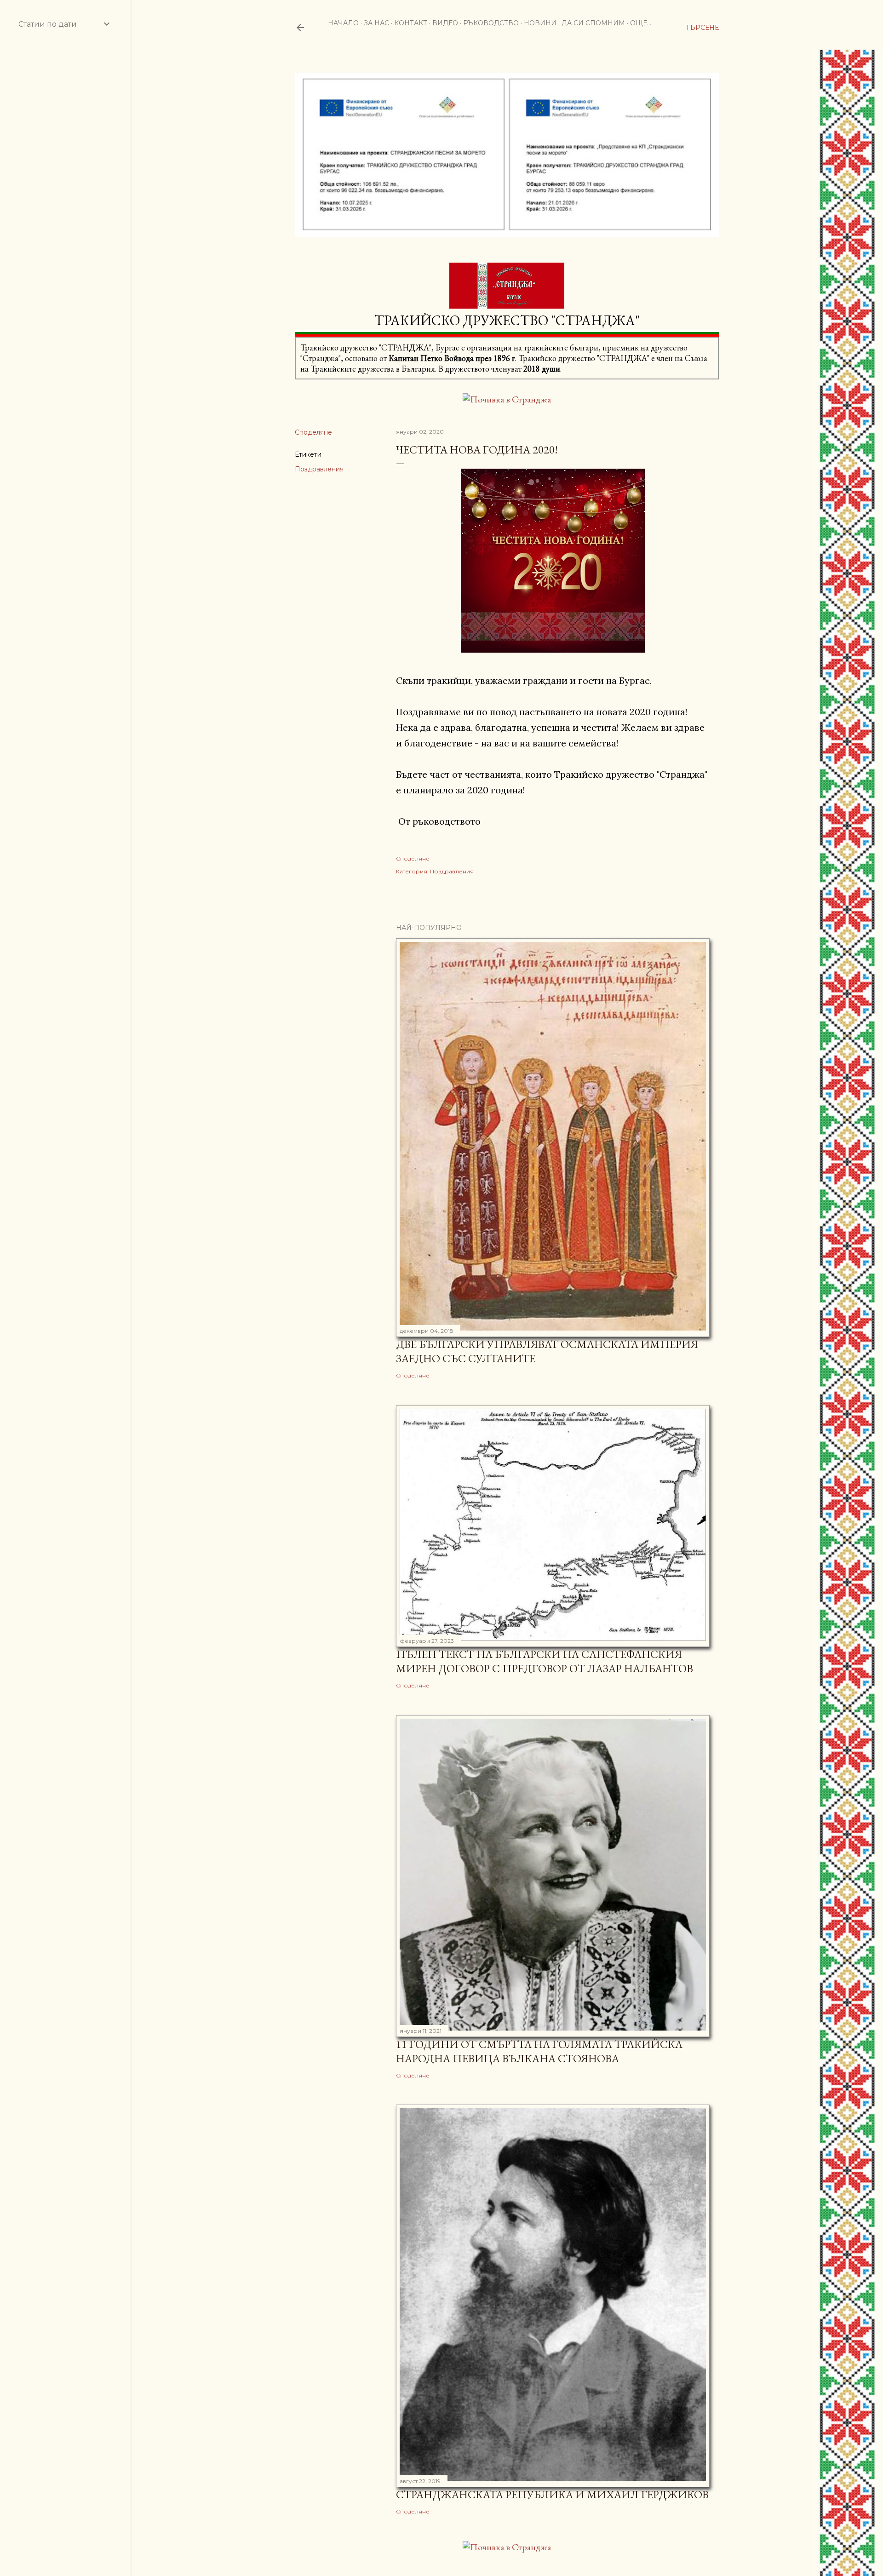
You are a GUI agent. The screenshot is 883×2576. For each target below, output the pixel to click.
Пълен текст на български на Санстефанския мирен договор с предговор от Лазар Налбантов (545, 1661)
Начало (343, 23)
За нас (376, 23)
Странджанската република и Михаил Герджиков (552, 2494)
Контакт (411, 23)
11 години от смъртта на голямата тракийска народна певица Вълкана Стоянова (539, 2051)
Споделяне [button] (313, 432)
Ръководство (491, 23)
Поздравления (319, 469)
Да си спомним (593, 23)
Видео (445, 23)
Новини (540, 23)
